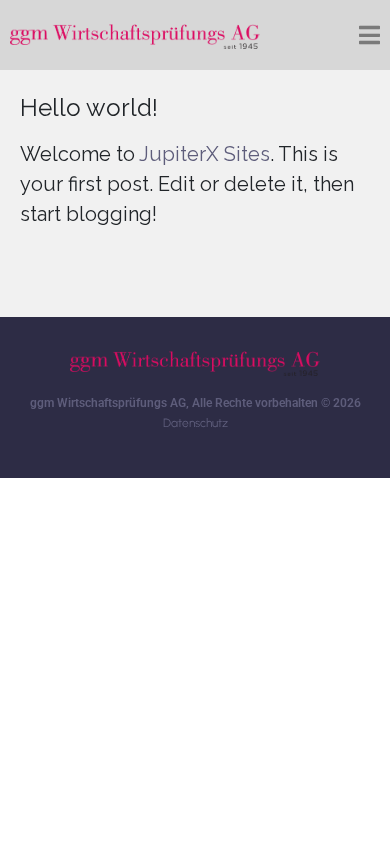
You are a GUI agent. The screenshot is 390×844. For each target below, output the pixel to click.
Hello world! (89, 107)
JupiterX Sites (204, 154)
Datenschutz (195, 423)
